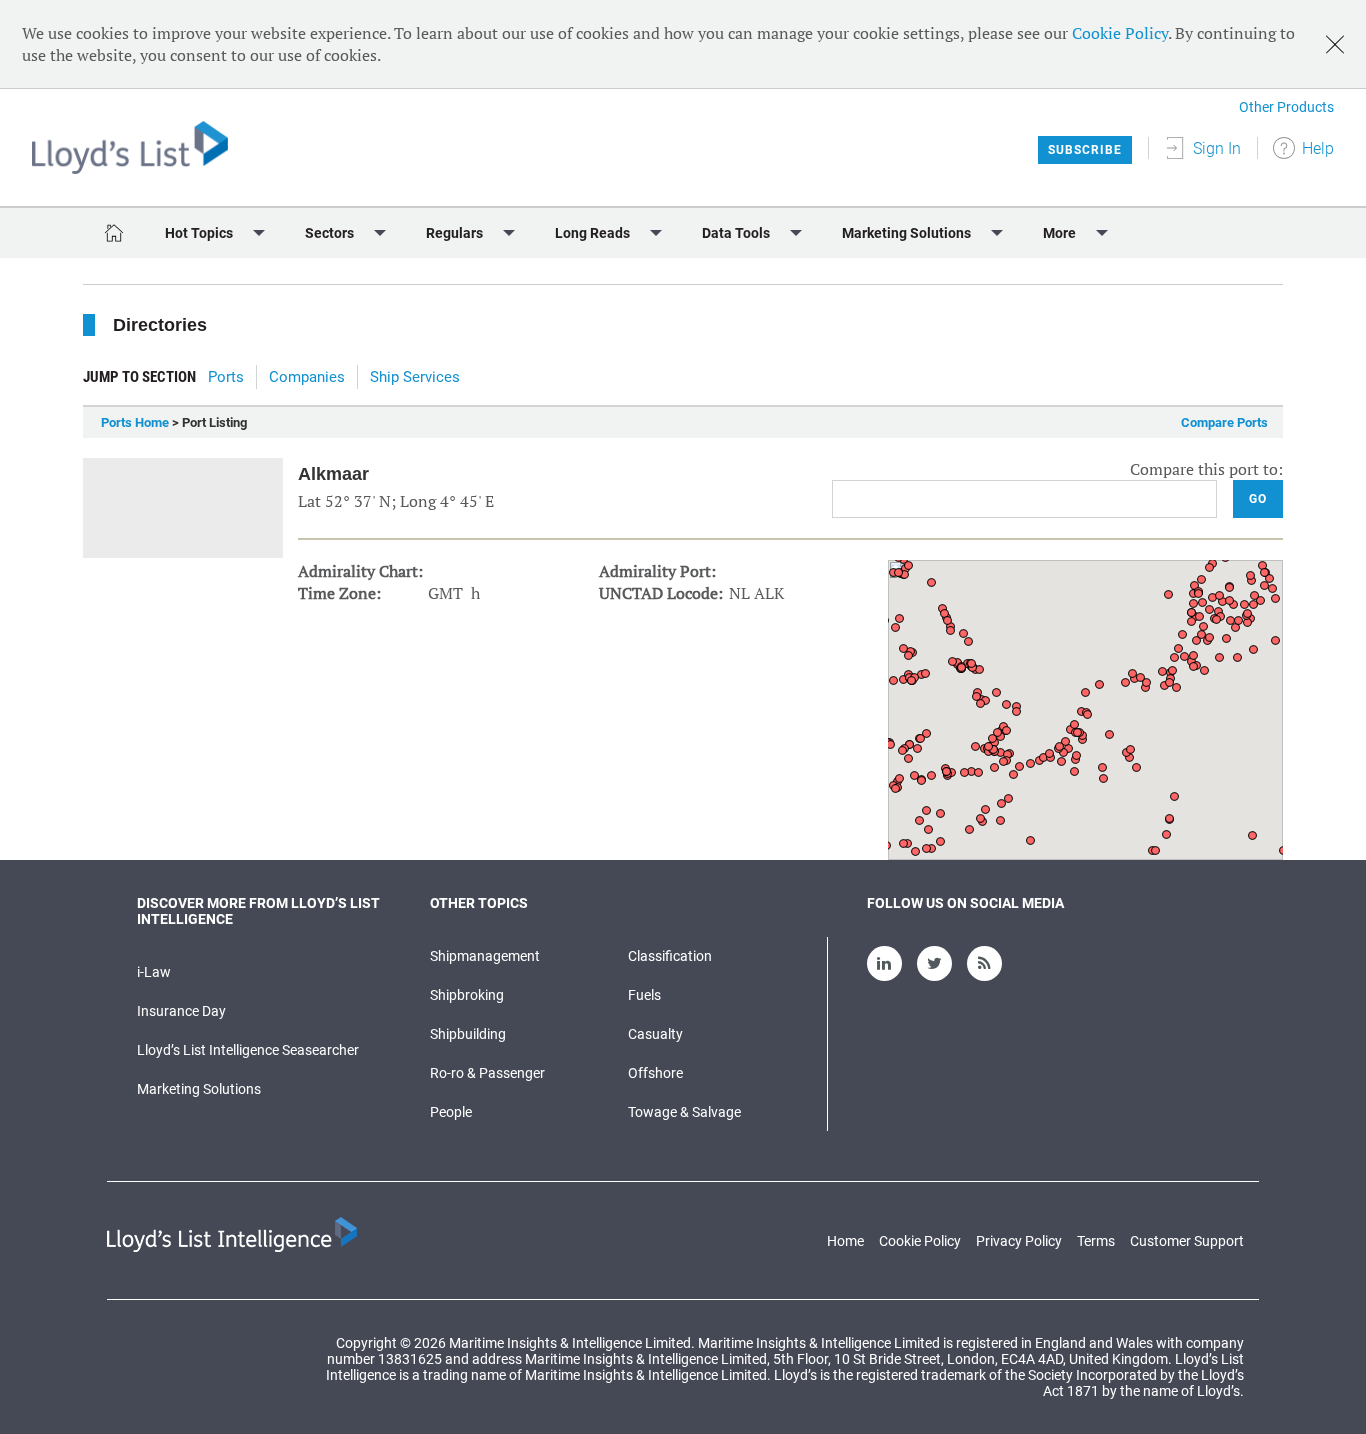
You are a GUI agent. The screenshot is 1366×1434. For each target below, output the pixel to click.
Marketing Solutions (199, 1089)
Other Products (1286, 107)
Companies (307, 377)
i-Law (154, 972)
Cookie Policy (1120, 33)
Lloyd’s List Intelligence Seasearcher (248, 1050)
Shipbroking (467, 995)
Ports (226, 377)
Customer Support (1187, 1241)
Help (1318, 148)
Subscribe (1085, 150)
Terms (1096, 1241)
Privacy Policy (1019, 1241)
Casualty (655, 1034)
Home (845, 1241)
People (451, 1112)
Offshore (655, 1073)
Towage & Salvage (684, 1112)
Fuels (644, 995)
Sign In (1217, 148)
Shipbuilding (468, 1034)
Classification (670, 956)
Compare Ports (1224, 422)
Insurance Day (181, 1011)
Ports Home (135, 422)
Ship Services (415, 377)
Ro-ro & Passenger (487, 1073)
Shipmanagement (485, 956)
